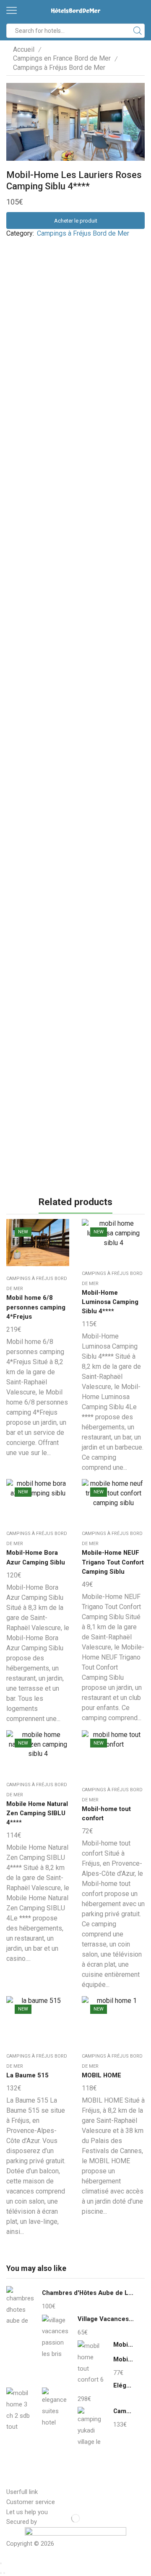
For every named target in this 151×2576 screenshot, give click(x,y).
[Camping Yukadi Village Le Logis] (91, 2427)
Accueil (24, 49)
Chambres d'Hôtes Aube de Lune (88, 2293)
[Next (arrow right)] (4, 2573)
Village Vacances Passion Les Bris (106, 2319)
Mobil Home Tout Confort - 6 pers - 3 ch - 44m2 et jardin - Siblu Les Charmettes (124, 2345)
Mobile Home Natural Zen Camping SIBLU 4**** (37, 1813)
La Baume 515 (27, 2075)
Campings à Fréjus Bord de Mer (59, 68)
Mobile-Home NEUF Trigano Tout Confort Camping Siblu (113, 1562)
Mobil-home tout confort (106, 1814)
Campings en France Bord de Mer (62, 58)
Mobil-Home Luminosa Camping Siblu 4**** (110, 1302)
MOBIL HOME (102, 2075)
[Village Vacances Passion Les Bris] (56, 2336)
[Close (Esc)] (1, 2563)
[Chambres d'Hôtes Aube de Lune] (20, 2308)
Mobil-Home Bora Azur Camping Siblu (36, 1557)
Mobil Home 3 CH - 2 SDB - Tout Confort (124, 2359)
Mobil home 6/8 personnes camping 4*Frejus (36, 1307)
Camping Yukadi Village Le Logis (124, 2411)
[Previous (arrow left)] (1, 2573)
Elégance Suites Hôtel (124, 2385)
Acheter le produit (76, 221)
